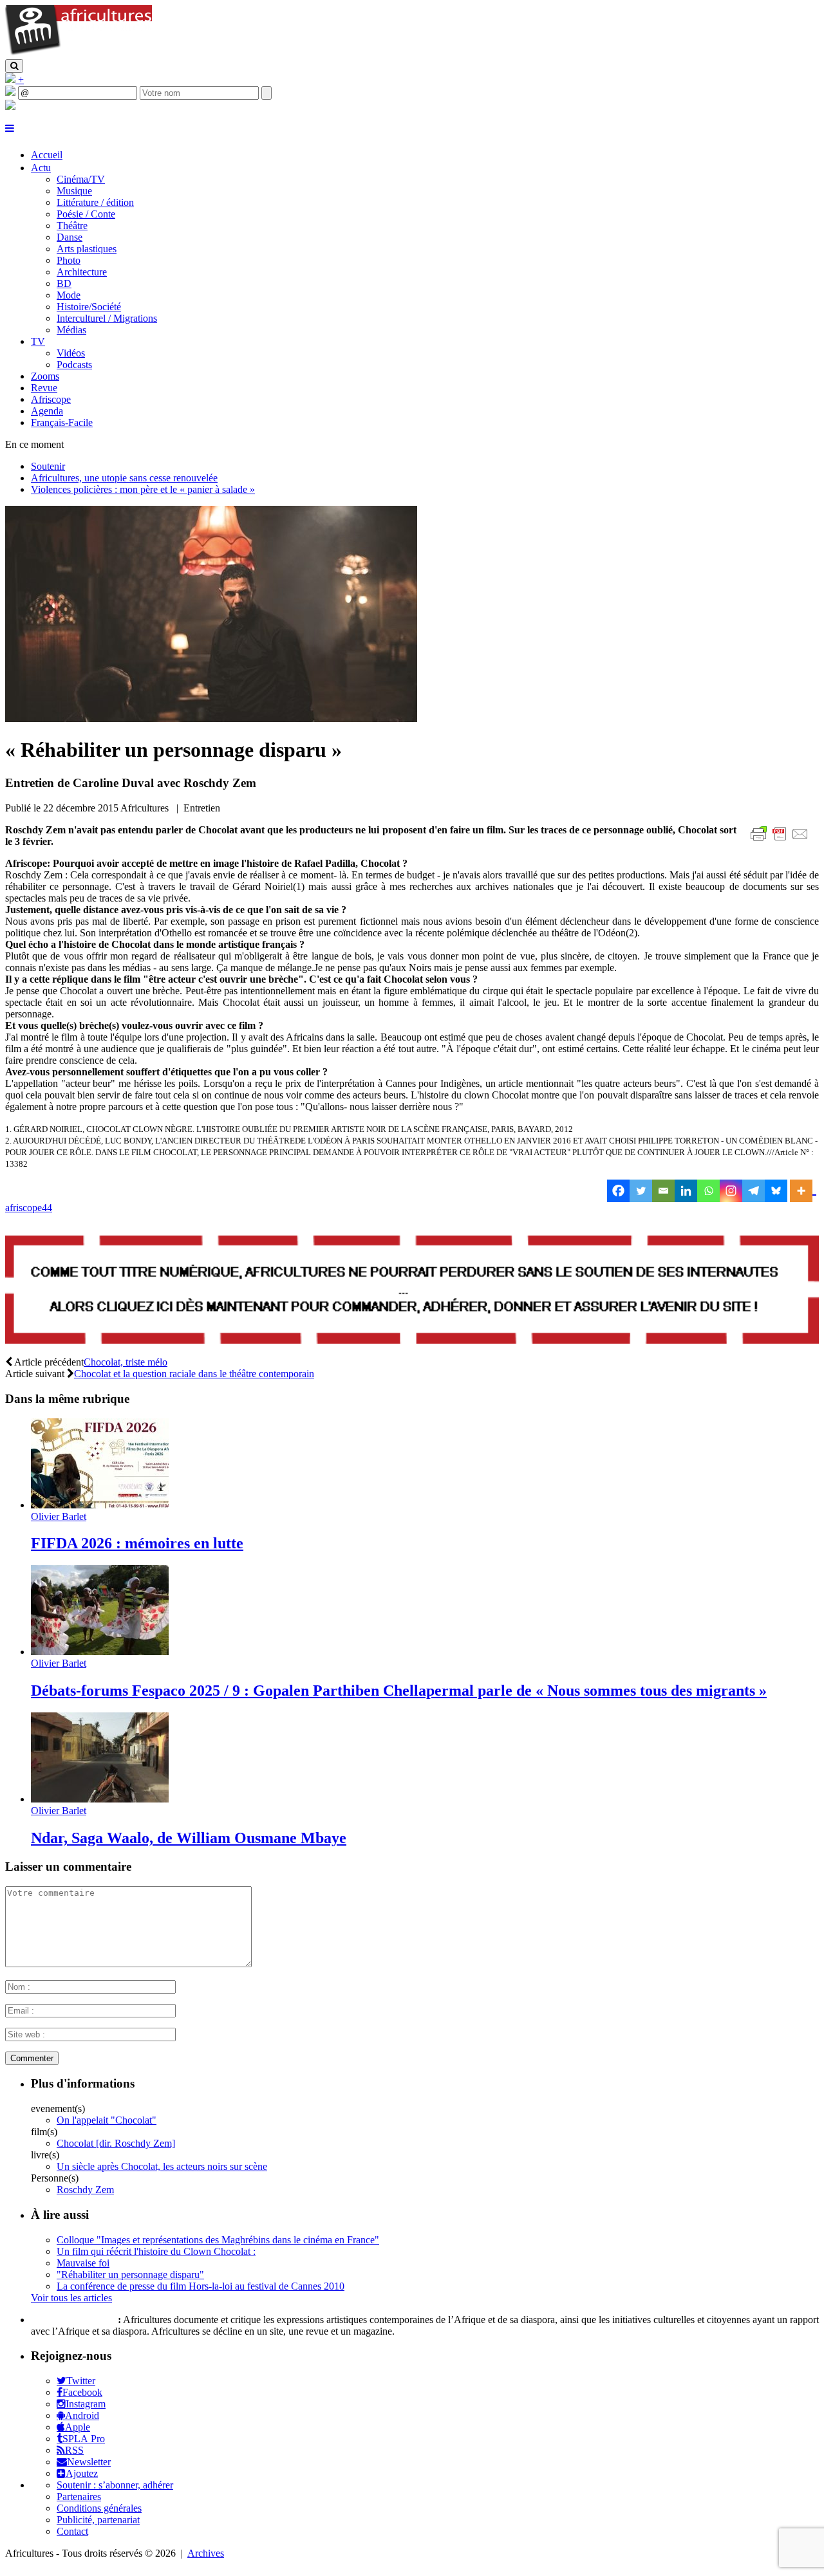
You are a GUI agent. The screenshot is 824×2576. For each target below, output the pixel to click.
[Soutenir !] (412, 1291)
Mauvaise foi (83, 2263)
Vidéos (71, 353)
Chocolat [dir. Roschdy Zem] (116, 2143)
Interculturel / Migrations (107, 318)
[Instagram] (731, 1191)
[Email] (663, 1191)
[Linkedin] (686, 1191)
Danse (70, 237)
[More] (803, 1191)
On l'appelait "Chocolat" (107, 2120)
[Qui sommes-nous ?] (10, 107)
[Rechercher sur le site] (14, 66)
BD (64, 283)
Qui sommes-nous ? (73, 2320)
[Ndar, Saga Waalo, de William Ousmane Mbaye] (100, 1799)
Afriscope (51, 399)
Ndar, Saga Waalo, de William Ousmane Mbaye (189, 1838)
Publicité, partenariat (98, 2520)
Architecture (82, 272)
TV (38, 341)
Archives (206, 2553)
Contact (72, 2531)
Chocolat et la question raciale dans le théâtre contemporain (194, 1374)
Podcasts (74, 365)
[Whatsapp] (708, 1191)
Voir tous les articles (71, 2298)
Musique (74, 191)
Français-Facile (62, 422)
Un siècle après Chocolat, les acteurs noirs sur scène (162, 2166)
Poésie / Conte (86, 214)
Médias (71, 330)
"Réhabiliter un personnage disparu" (130, 2275)
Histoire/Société (89, 307)
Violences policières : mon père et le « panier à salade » (143, 489)
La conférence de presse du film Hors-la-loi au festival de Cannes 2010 (201, 2286)
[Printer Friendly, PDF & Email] (782, 841)
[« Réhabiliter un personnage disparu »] (211, 718)
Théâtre (72, 226)
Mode (69, 295)
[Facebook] (618, 1191)
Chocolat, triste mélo (126, 1362)
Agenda (47, 411)
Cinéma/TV (81, 179)
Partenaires (79, 2497)
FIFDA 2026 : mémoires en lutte (137, 1543)
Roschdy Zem (85, 2190)
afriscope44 (29, 1208)
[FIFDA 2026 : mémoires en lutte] (100, 1505)
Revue (44, 388)
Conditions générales (99, 2508)
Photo (69, 260)
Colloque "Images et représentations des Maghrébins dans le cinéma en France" (218, 2240)
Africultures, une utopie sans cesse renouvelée (124, 478)
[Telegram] (754, 1191)
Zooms (45, 376)
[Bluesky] (776, 1191)
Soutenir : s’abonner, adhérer (115, 2485)
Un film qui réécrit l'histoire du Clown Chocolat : (156, 2251)
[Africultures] (79, 53)
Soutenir (48, 466)
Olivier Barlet (59, 1516)
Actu (41, 168)
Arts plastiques (87, 249)
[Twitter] (641, 1191)
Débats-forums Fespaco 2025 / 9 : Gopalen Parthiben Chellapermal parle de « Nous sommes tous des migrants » (399, 1691)
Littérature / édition (95, 202)
